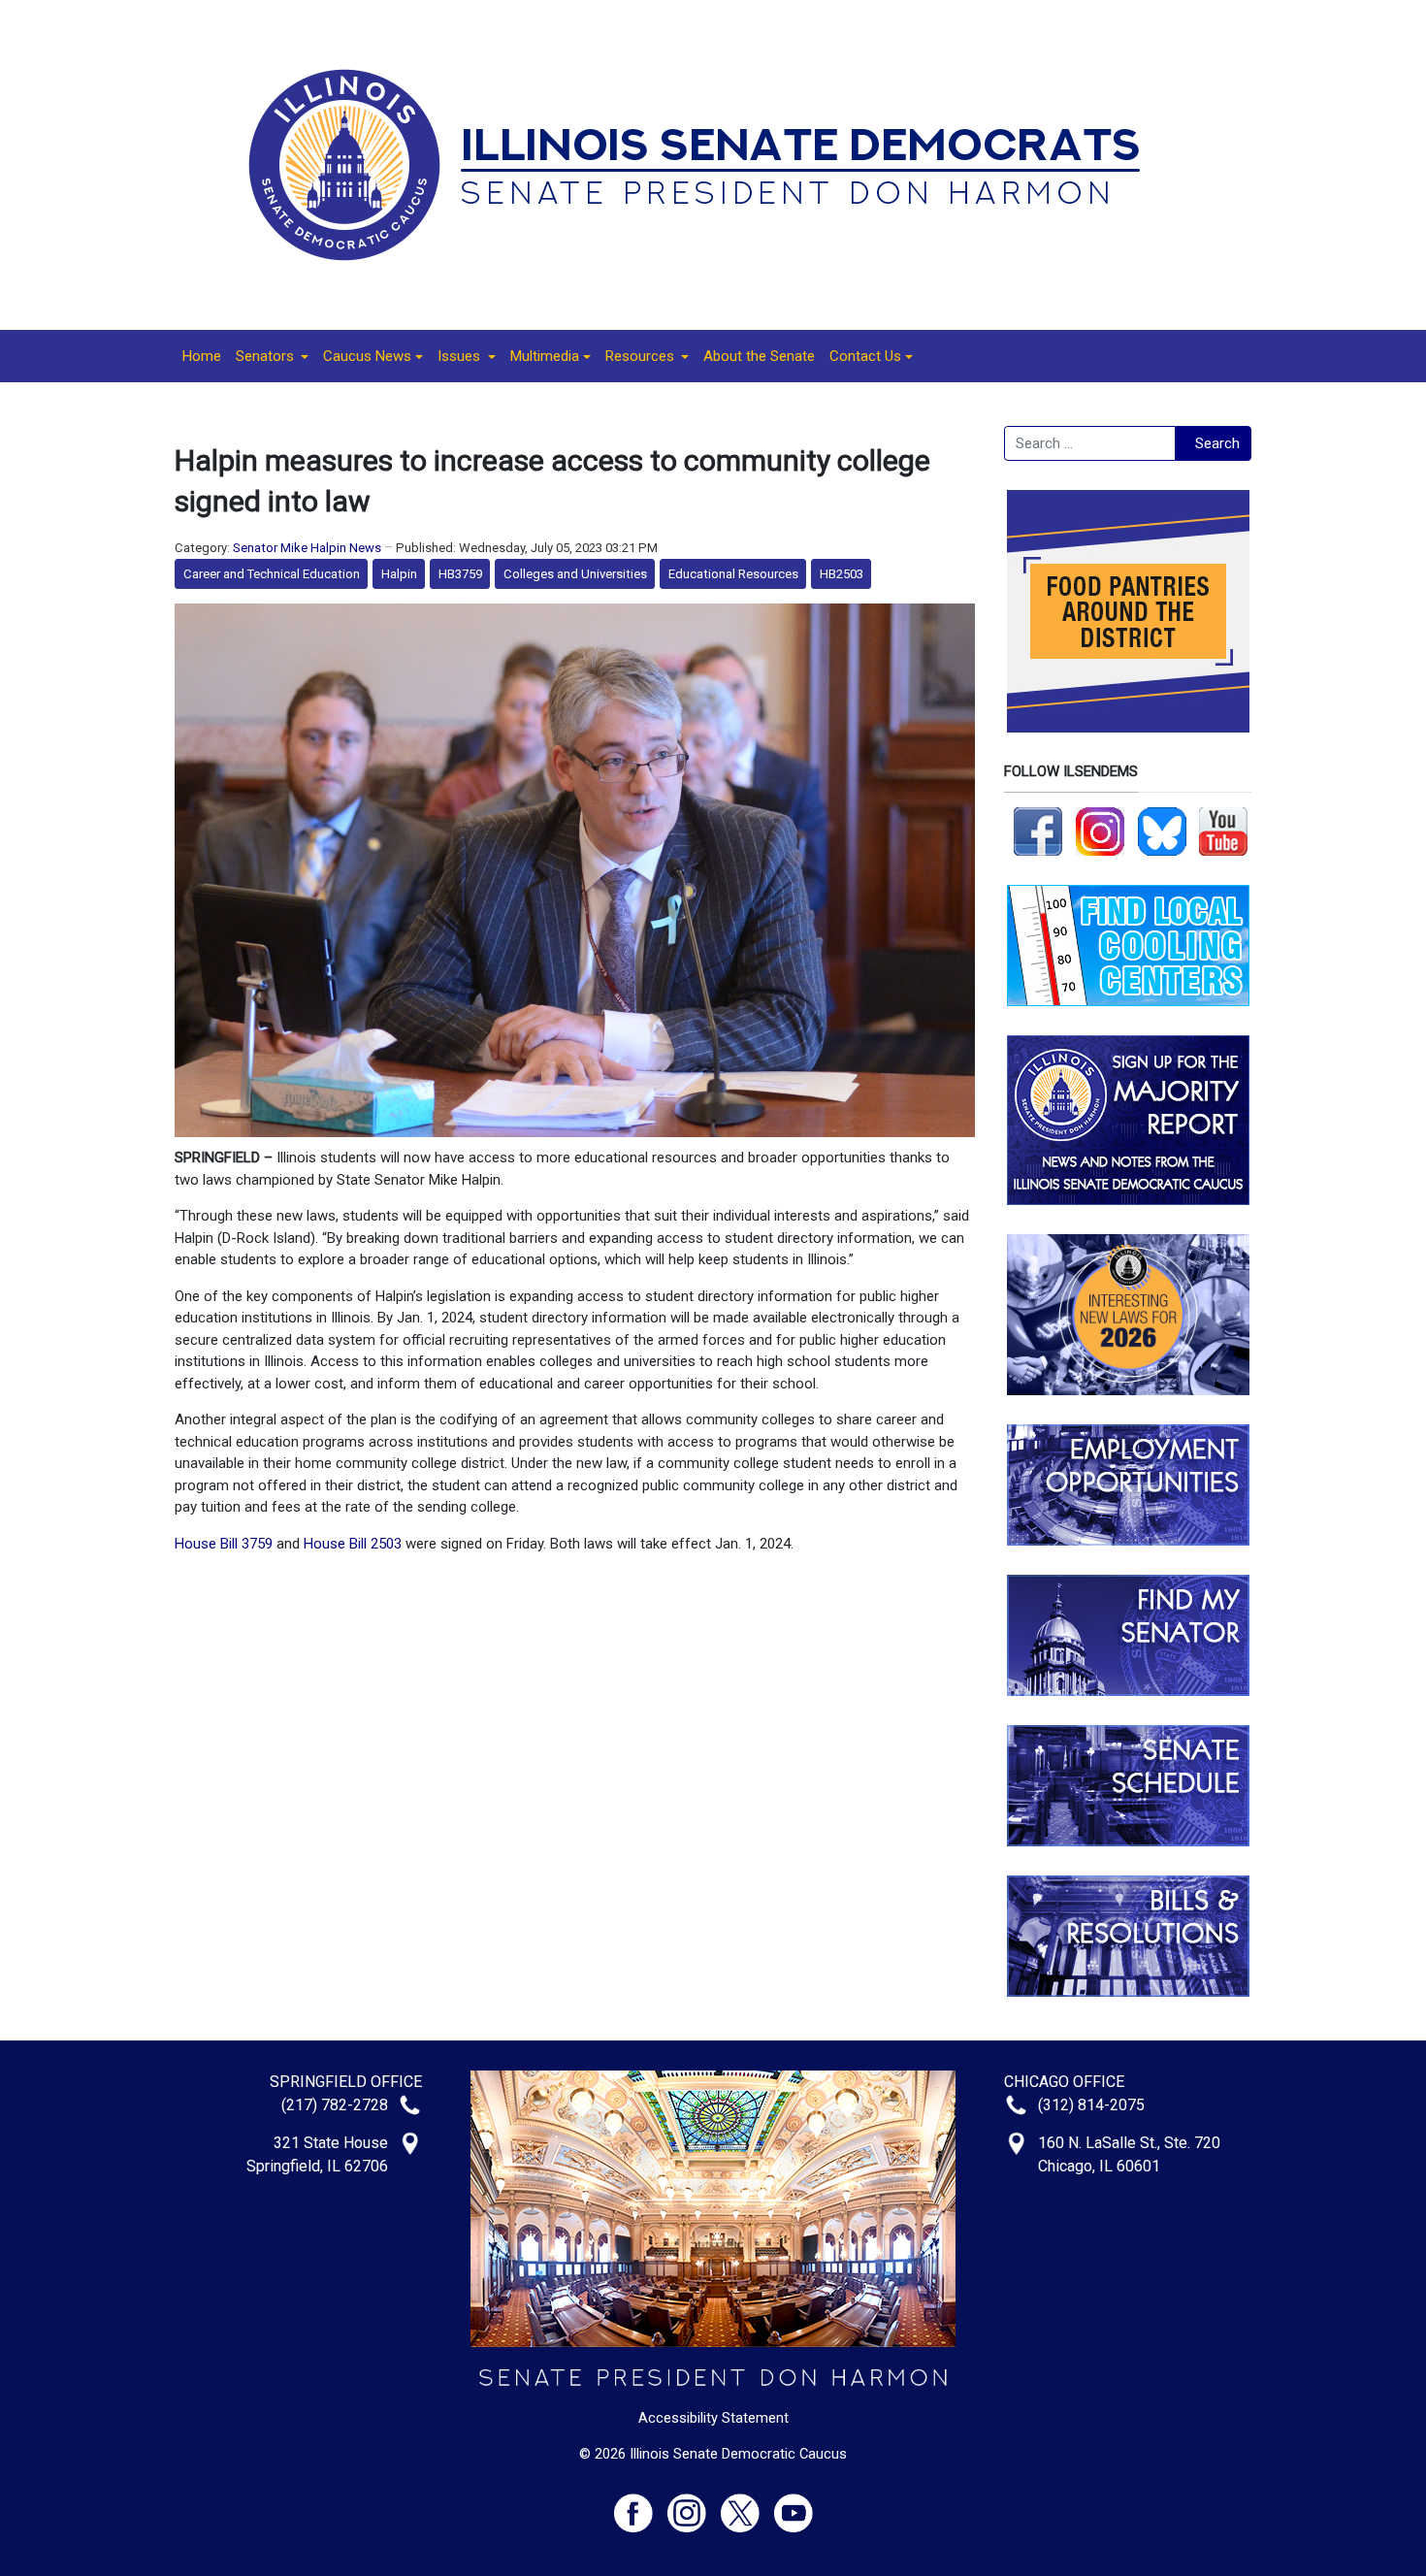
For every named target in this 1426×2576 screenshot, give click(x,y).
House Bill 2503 (353, 1544)
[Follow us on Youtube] (794, 2505)
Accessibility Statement (713, 2418)
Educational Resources (733, 574)
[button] (272, 356)
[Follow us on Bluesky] (1162, 831)
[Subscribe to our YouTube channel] (1223, 831)
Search (1217, 443)
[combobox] (1090, 443)
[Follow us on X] (747, 2505)
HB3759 (460, 574)
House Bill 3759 (224, 1544)
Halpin (399, 574)
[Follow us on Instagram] (1100, 831)
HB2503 (842, 574)
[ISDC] (706, 164)
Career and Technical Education (272, 574)
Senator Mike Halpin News (307, 548)
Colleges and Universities (575, 574)
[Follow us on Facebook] (1038, 831)
